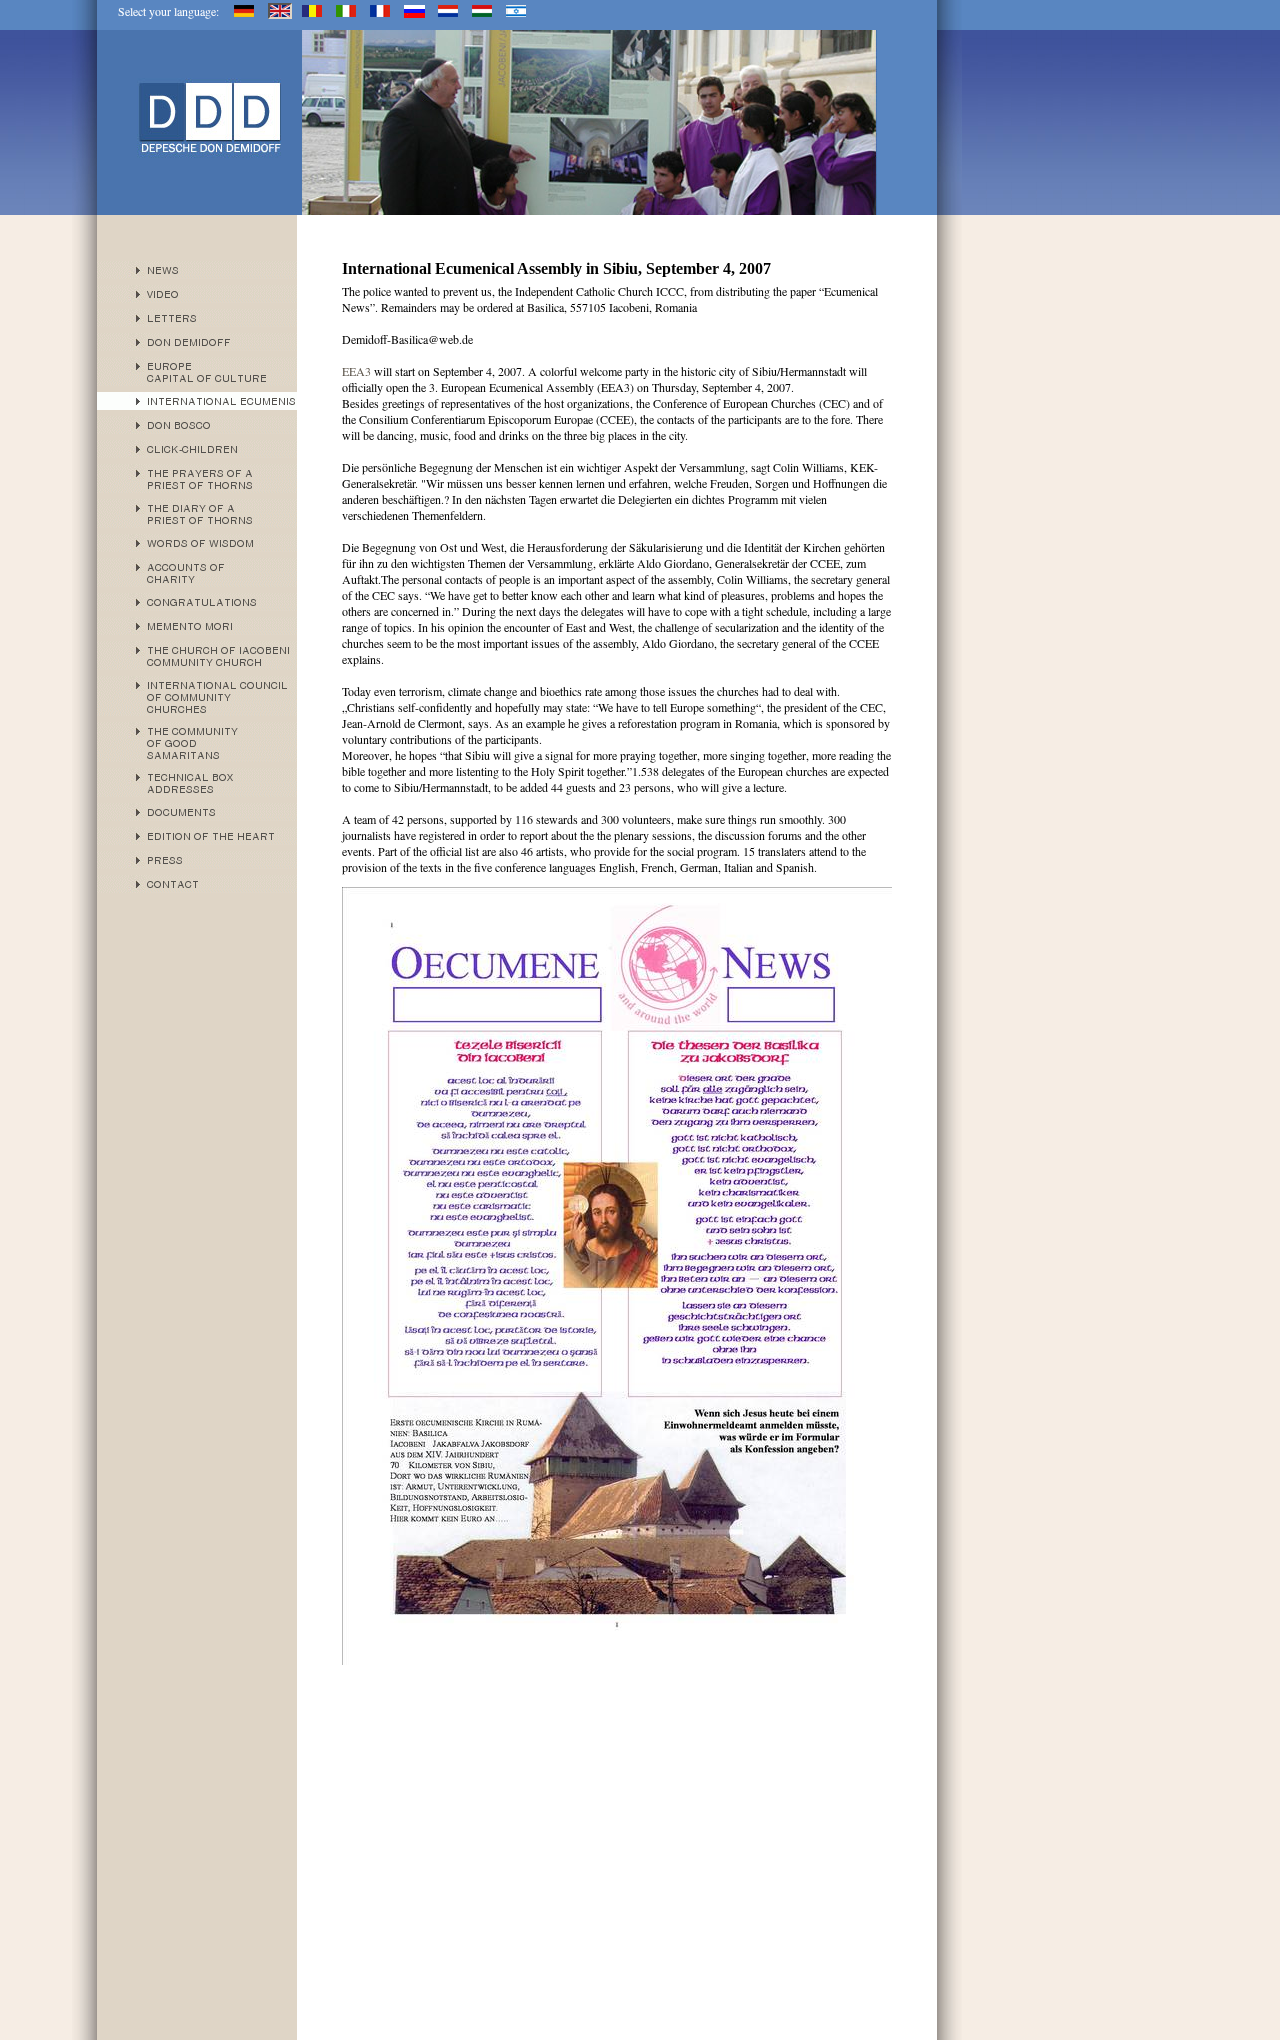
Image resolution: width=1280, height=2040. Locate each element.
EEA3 (358, 371)
